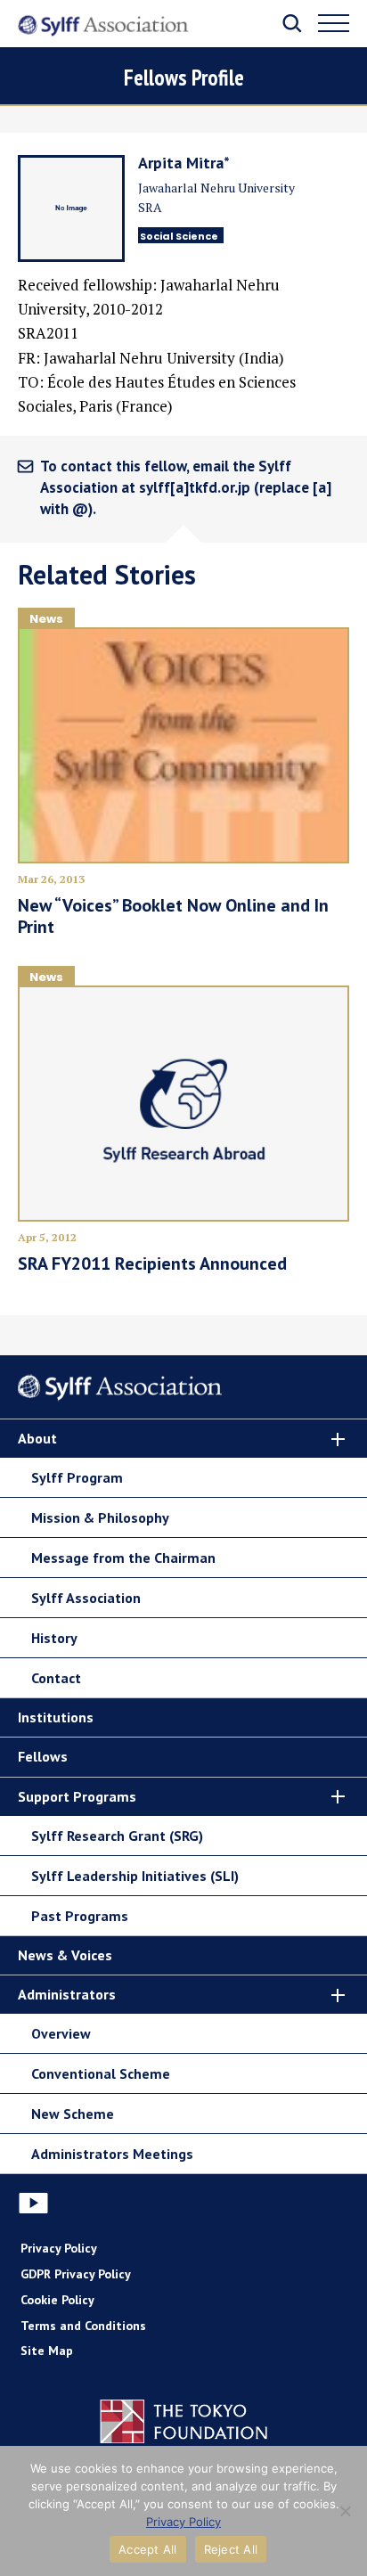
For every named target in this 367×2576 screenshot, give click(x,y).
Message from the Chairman (123, 1558)
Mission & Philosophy (100, 1517)
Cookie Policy (57, 2300)
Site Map (47, 2351)
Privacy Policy (59, 2248)
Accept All (148, 2549)
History (54, 1638)
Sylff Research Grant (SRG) (117, 1836)
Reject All (231, 2549)
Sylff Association (86, 1598)
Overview (61, 2033)
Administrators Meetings (112, 2154)
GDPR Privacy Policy (76, 2274)
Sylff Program (77, 1477)
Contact (56, 1678)
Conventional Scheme (101, 2073)
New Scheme (73, 2114)
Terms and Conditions (83, 2326)
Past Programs (80, 1916)
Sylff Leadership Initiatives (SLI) (135, 1876)
